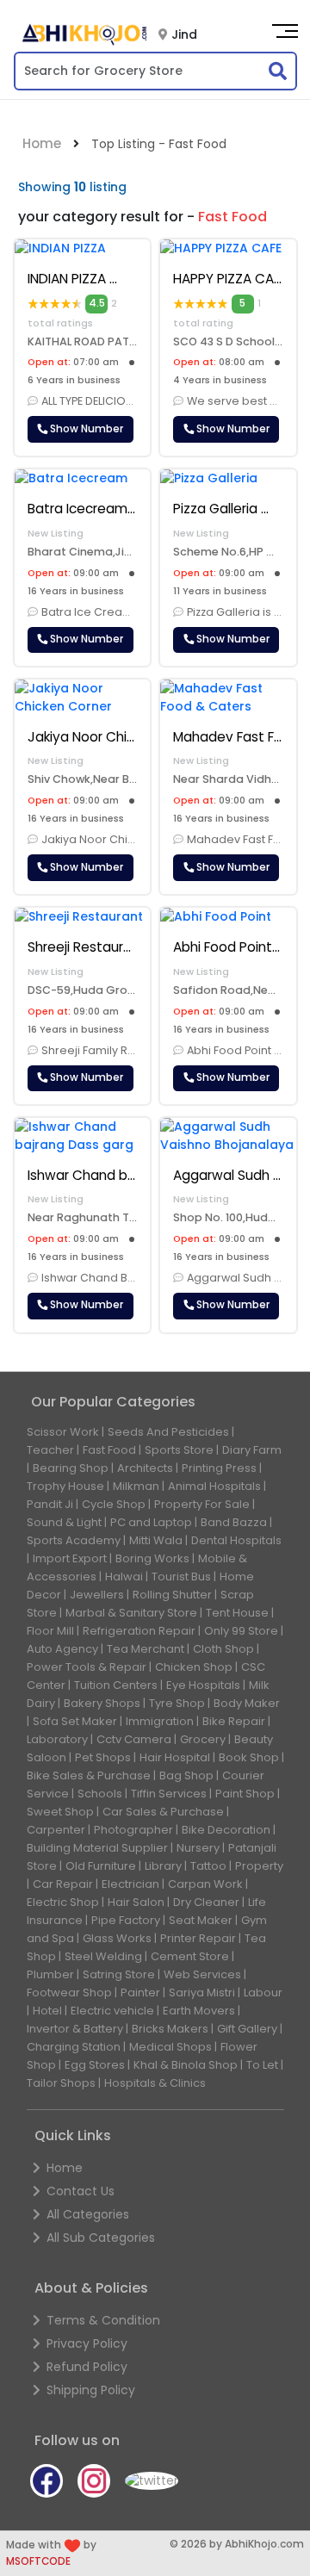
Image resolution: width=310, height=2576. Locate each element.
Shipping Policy (91, 2390)
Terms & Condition (103, 2320)
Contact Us (81, 2191)
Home (42, 143)
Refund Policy (87, 2367)
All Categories (88, 2214)
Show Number (85, 429)
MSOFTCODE (38, 2561)
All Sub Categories (101, 2238)
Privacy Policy (87, 2343)
